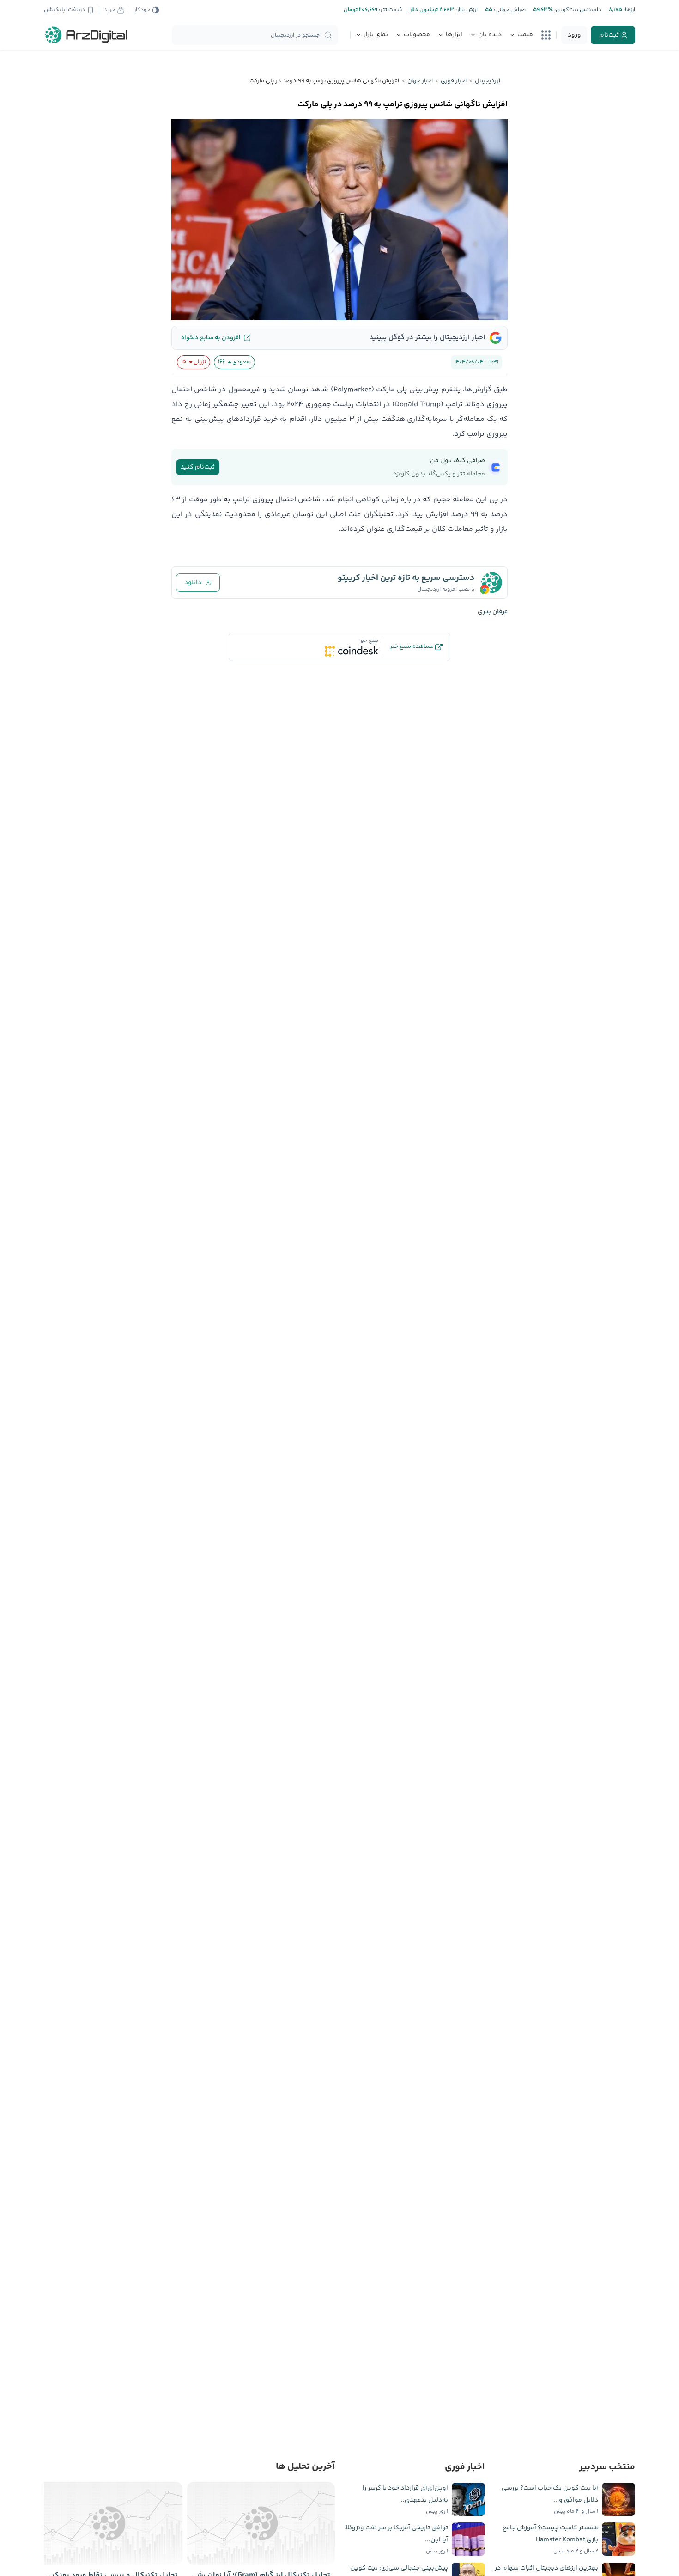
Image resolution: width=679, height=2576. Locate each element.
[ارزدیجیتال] (86, 35)
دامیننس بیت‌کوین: (577, 10)
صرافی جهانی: (509, 10)
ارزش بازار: (466, 10)
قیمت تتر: (390, 10)
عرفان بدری (493, 612)
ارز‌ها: (629, 10)
